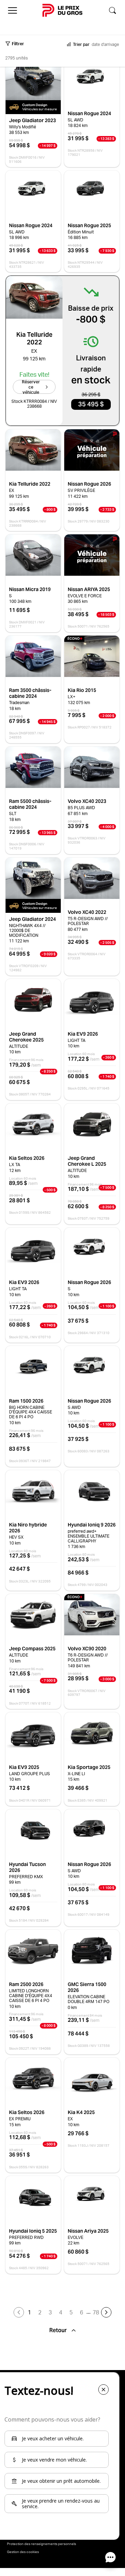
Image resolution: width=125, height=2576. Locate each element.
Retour (59, 2330)
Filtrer (18, 44)
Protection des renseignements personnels (41, 2544)
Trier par (81, 44)
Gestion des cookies (23, 2552)
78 (96, 2312)
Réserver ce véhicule (31, 387)
